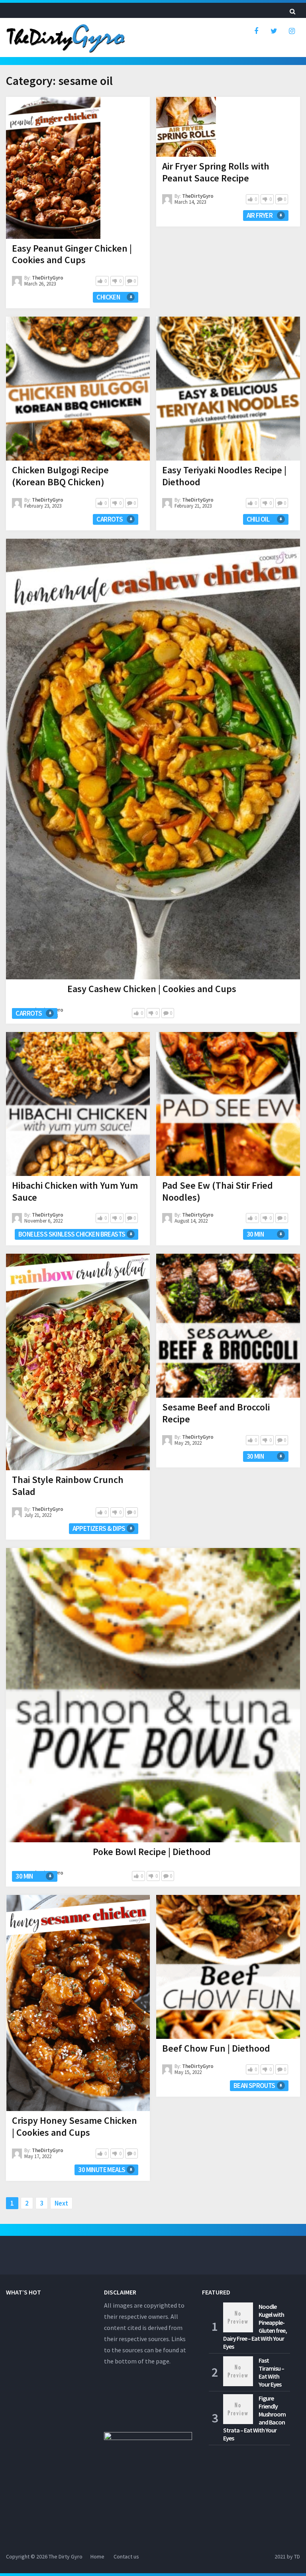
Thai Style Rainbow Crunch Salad (68, 1486)
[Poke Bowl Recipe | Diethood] (153, 1695)
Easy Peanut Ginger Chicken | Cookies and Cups (72, 254)
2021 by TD (287, 2556)
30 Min (255, 1234)
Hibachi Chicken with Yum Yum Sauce (75, 1191)
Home (97, 2556)
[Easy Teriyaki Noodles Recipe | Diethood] (228, 389)
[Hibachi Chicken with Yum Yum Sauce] (78, 1104)
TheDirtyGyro (48, 278)
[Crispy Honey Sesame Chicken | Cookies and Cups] (78, 2003)
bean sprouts (254, 2086)
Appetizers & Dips (99, 1528)
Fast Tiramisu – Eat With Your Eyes (271, 2372)
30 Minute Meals (102, 2170)
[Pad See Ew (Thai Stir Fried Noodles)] (228, 1104)
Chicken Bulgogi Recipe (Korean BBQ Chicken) (60, 476)
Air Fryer (260, 215)
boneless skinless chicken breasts (72, 1234)
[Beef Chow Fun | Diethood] (228, 1967)
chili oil (258, 519)
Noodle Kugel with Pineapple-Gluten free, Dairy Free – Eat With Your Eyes (255, 2326)
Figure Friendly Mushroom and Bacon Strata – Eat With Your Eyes (254, 2418)
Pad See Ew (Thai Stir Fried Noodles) (218, 1191)
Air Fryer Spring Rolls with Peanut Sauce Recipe (216, 172)
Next (61, 2203)
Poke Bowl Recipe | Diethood (152, 1852)
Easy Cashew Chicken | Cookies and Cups (152, 989)
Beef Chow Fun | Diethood (216, 2048)
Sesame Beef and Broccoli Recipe (216, 1413)
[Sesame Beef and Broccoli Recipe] (228, 1326)
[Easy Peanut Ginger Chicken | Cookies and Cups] (53, 168)
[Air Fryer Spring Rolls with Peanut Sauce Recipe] (186, 127)
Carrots (110, 519)
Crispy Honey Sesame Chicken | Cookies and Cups (75, 2126)
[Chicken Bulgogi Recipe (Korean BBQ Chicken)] (78, 389)
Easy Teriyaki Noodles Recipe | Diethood (224, 476)
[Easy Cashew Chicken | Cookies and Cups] (153, 759)
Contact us (126, 2556)
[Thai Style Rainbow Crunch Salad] (78, 1362)
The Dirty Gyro (66, 2556)
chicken (108, 297)
